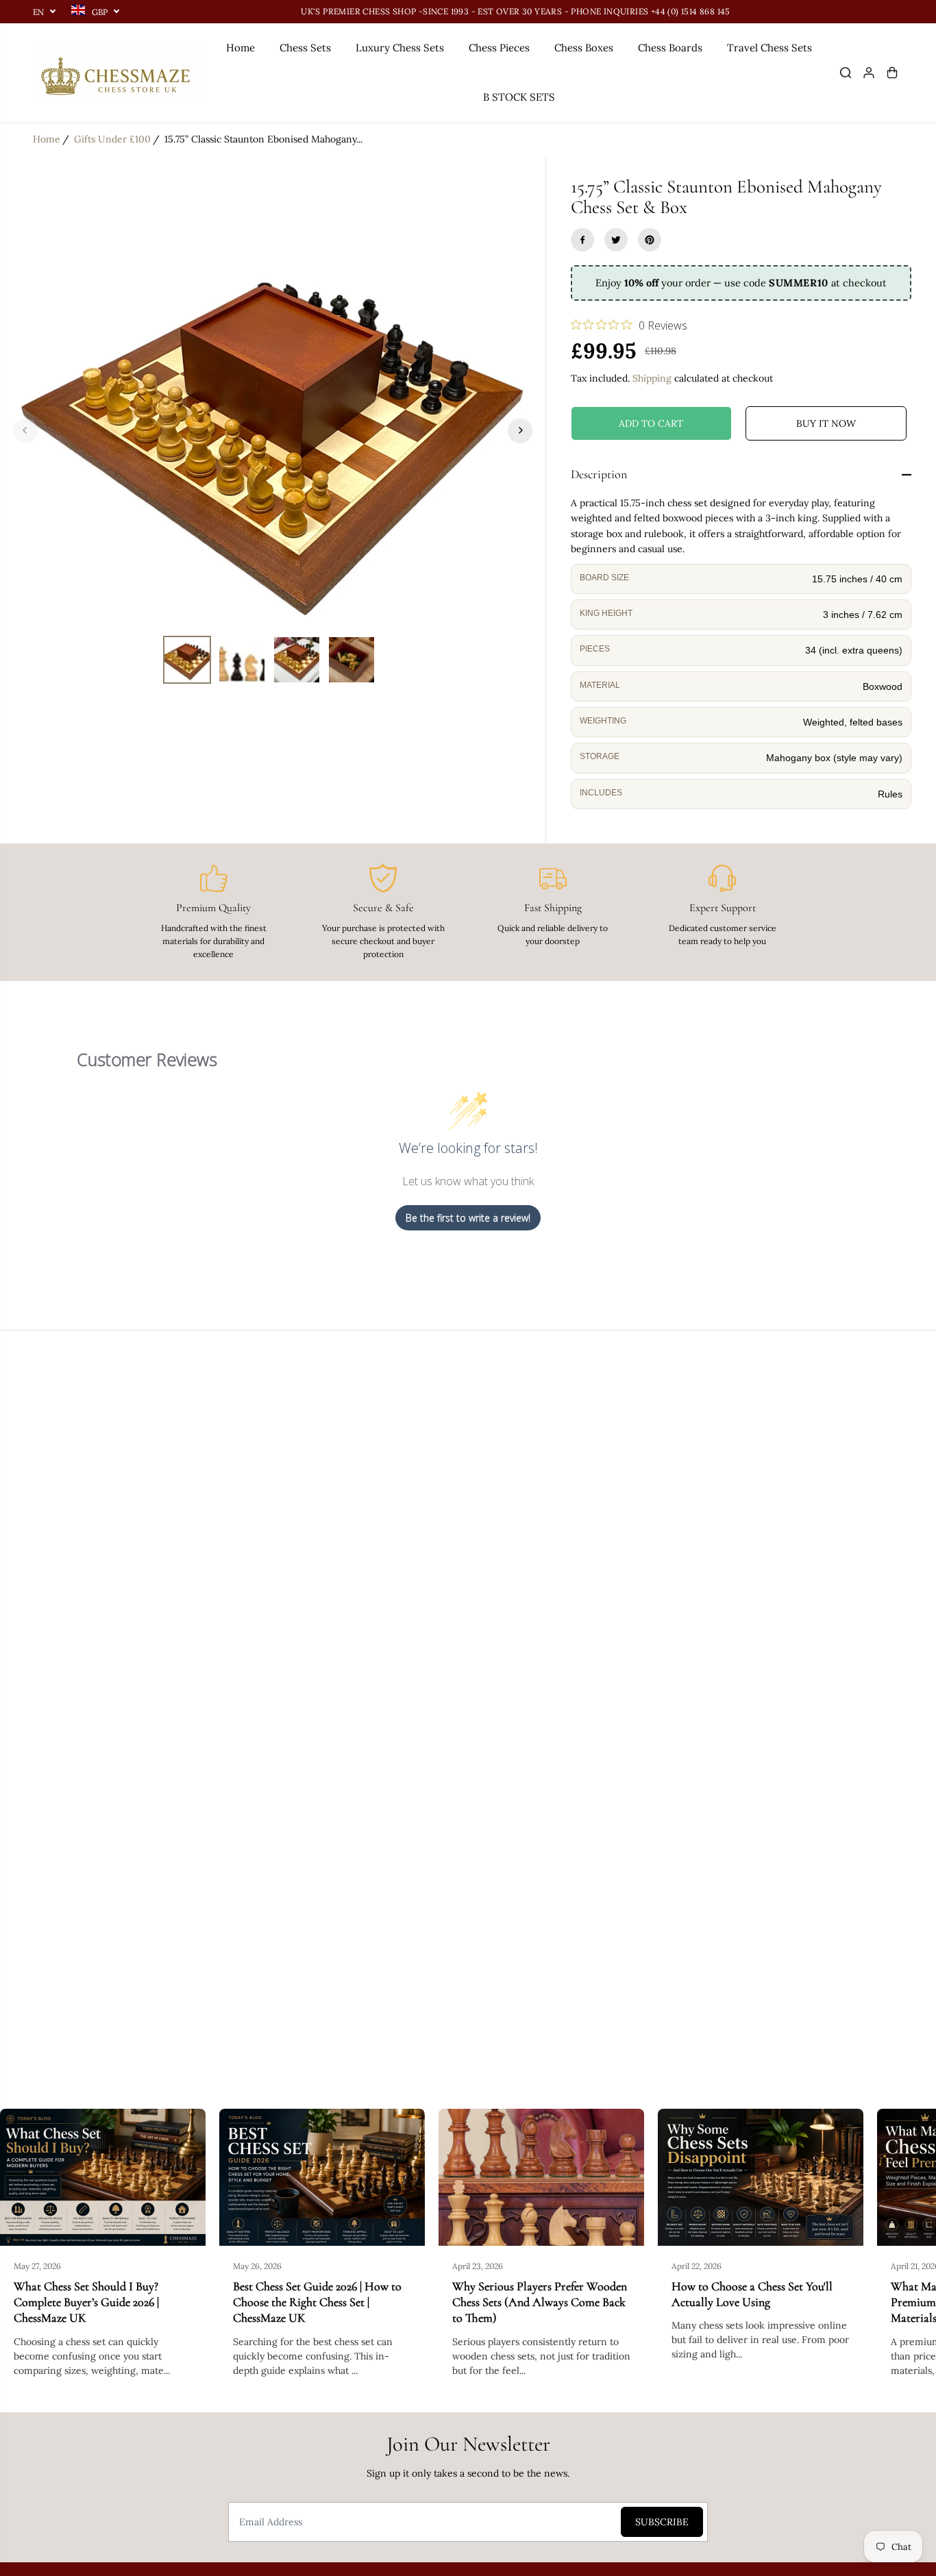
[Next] (520, 430)
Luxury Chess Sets (400, 48)
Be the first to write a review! (468, 1218)
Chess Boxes (584, 48)
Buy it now (826, 423)
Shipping (652, 378)
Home (241, 48)
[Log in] (869, 73)
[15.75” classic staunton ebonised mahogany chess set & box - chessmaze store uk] (273, 430)
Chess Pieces (499, 48)
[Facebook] (582, 240)
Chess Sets (305, 48)
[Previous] (25, 430)
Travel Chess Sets (769, 48)
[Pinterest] (650, 240)
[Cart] (892, 73)
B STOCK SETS (519, 97)
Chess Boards (670, 48)
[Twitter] (616, 240)
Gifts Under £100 (112, 139)
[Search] (846, 73)
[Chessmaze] (119, 73)
